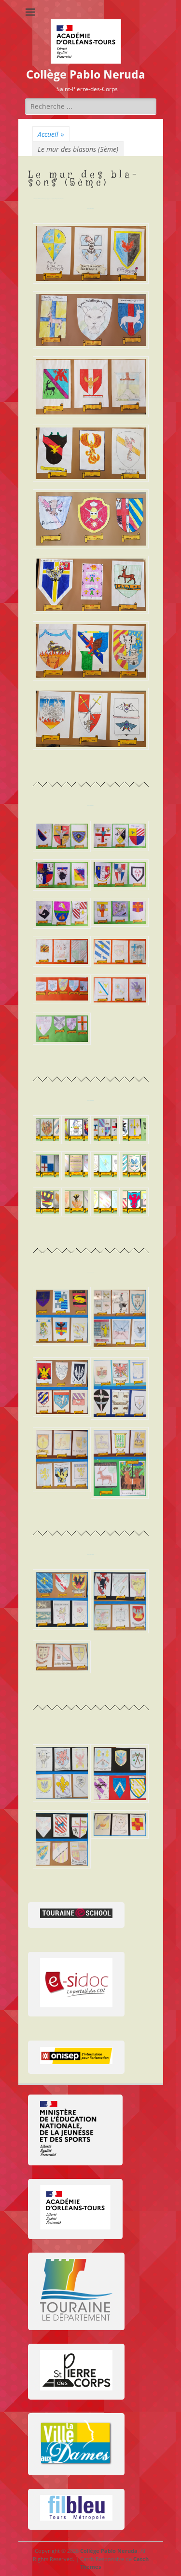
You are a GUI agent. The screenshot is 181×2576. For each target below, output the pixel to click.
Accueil (51, 134)
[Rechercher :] (91, 106)
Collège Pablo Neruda (86, 75)
